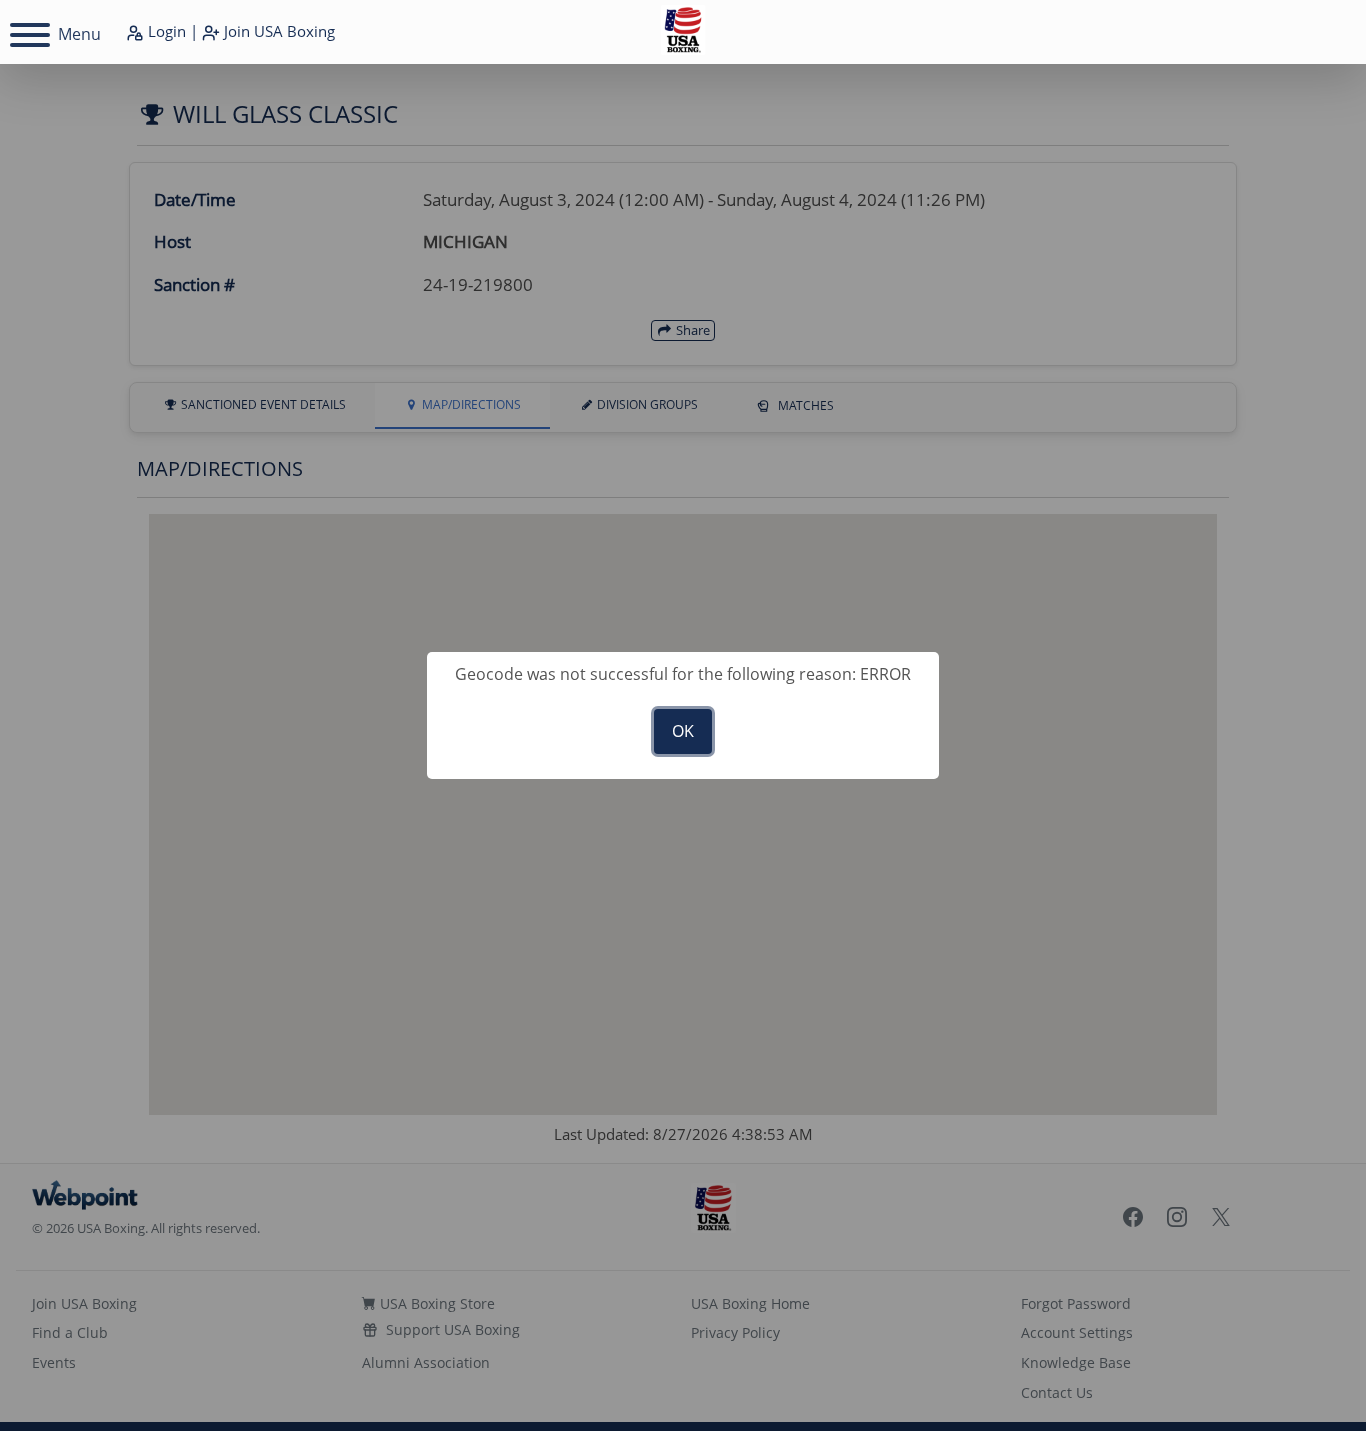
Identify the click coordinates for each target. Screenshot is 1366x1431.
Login (165, 31)
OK (683, 731)
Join (277, 31)
